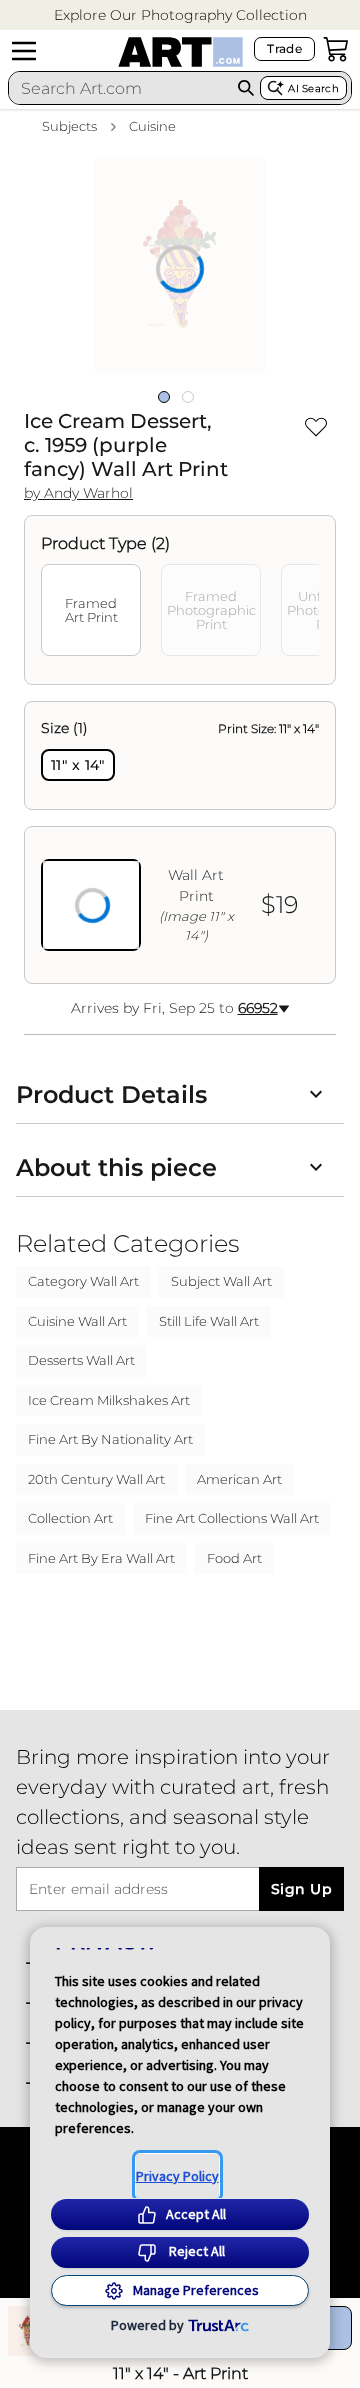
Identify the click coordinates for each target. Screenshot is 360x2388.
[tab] (91, 610)
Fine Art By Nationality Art (110, 1439)
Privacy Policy (177, 2176)
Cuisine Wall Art (77, 1321)
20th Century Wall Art (96, 1479)
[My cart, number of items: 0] (336, 49)
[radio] (78, 765)
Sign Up (301, 1889)
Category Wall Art (83, 1281)
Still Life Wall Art (209, 1321)
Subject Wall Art (221, 1281)
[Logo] (180, 52)
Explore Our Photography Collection (180, 15)
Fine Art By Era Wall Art (101, 1558)
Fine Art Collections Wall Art (232, 1518)
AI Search (313, 88)
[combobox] (120, 88)
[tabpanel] (180, 842)
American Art (239, 1479)
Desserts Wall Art (81, 1360)
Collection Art (70, 1518)
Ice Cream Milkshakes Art (109, 1400)
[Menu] (24, 51)
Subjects (69, 126)
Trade (284, 48)
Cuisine (152, 126)
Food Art (234, 1558)
